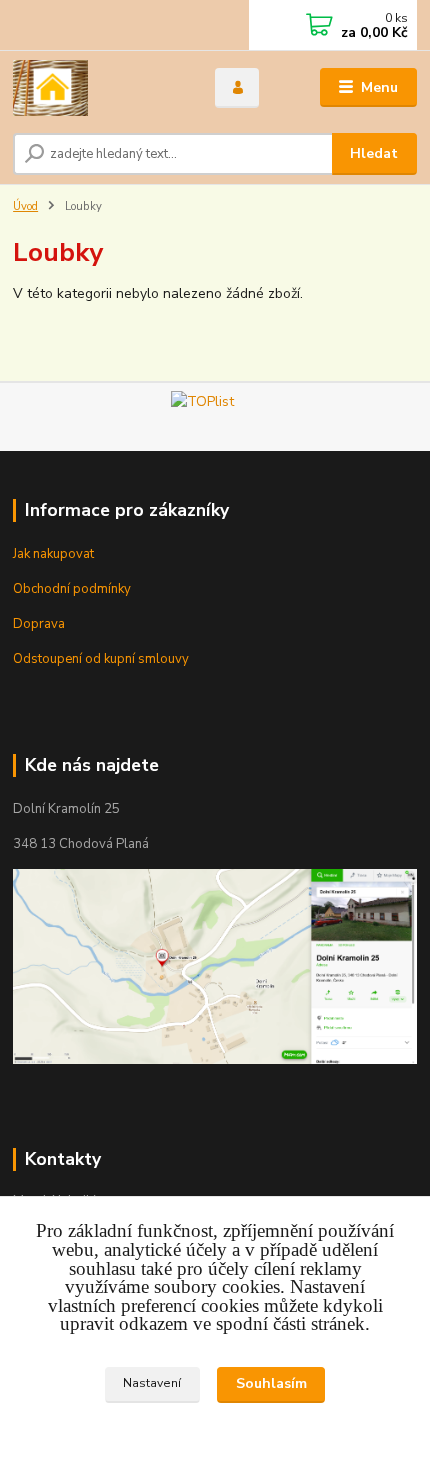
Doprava (39, 624)
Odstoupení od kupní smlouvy (101, 659)
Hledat (374, 153)
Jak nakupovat (53, 554)
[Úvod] (97, 88)
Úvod (25, 206)
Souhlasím (271, 1383)
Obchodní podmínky (72, 589)
